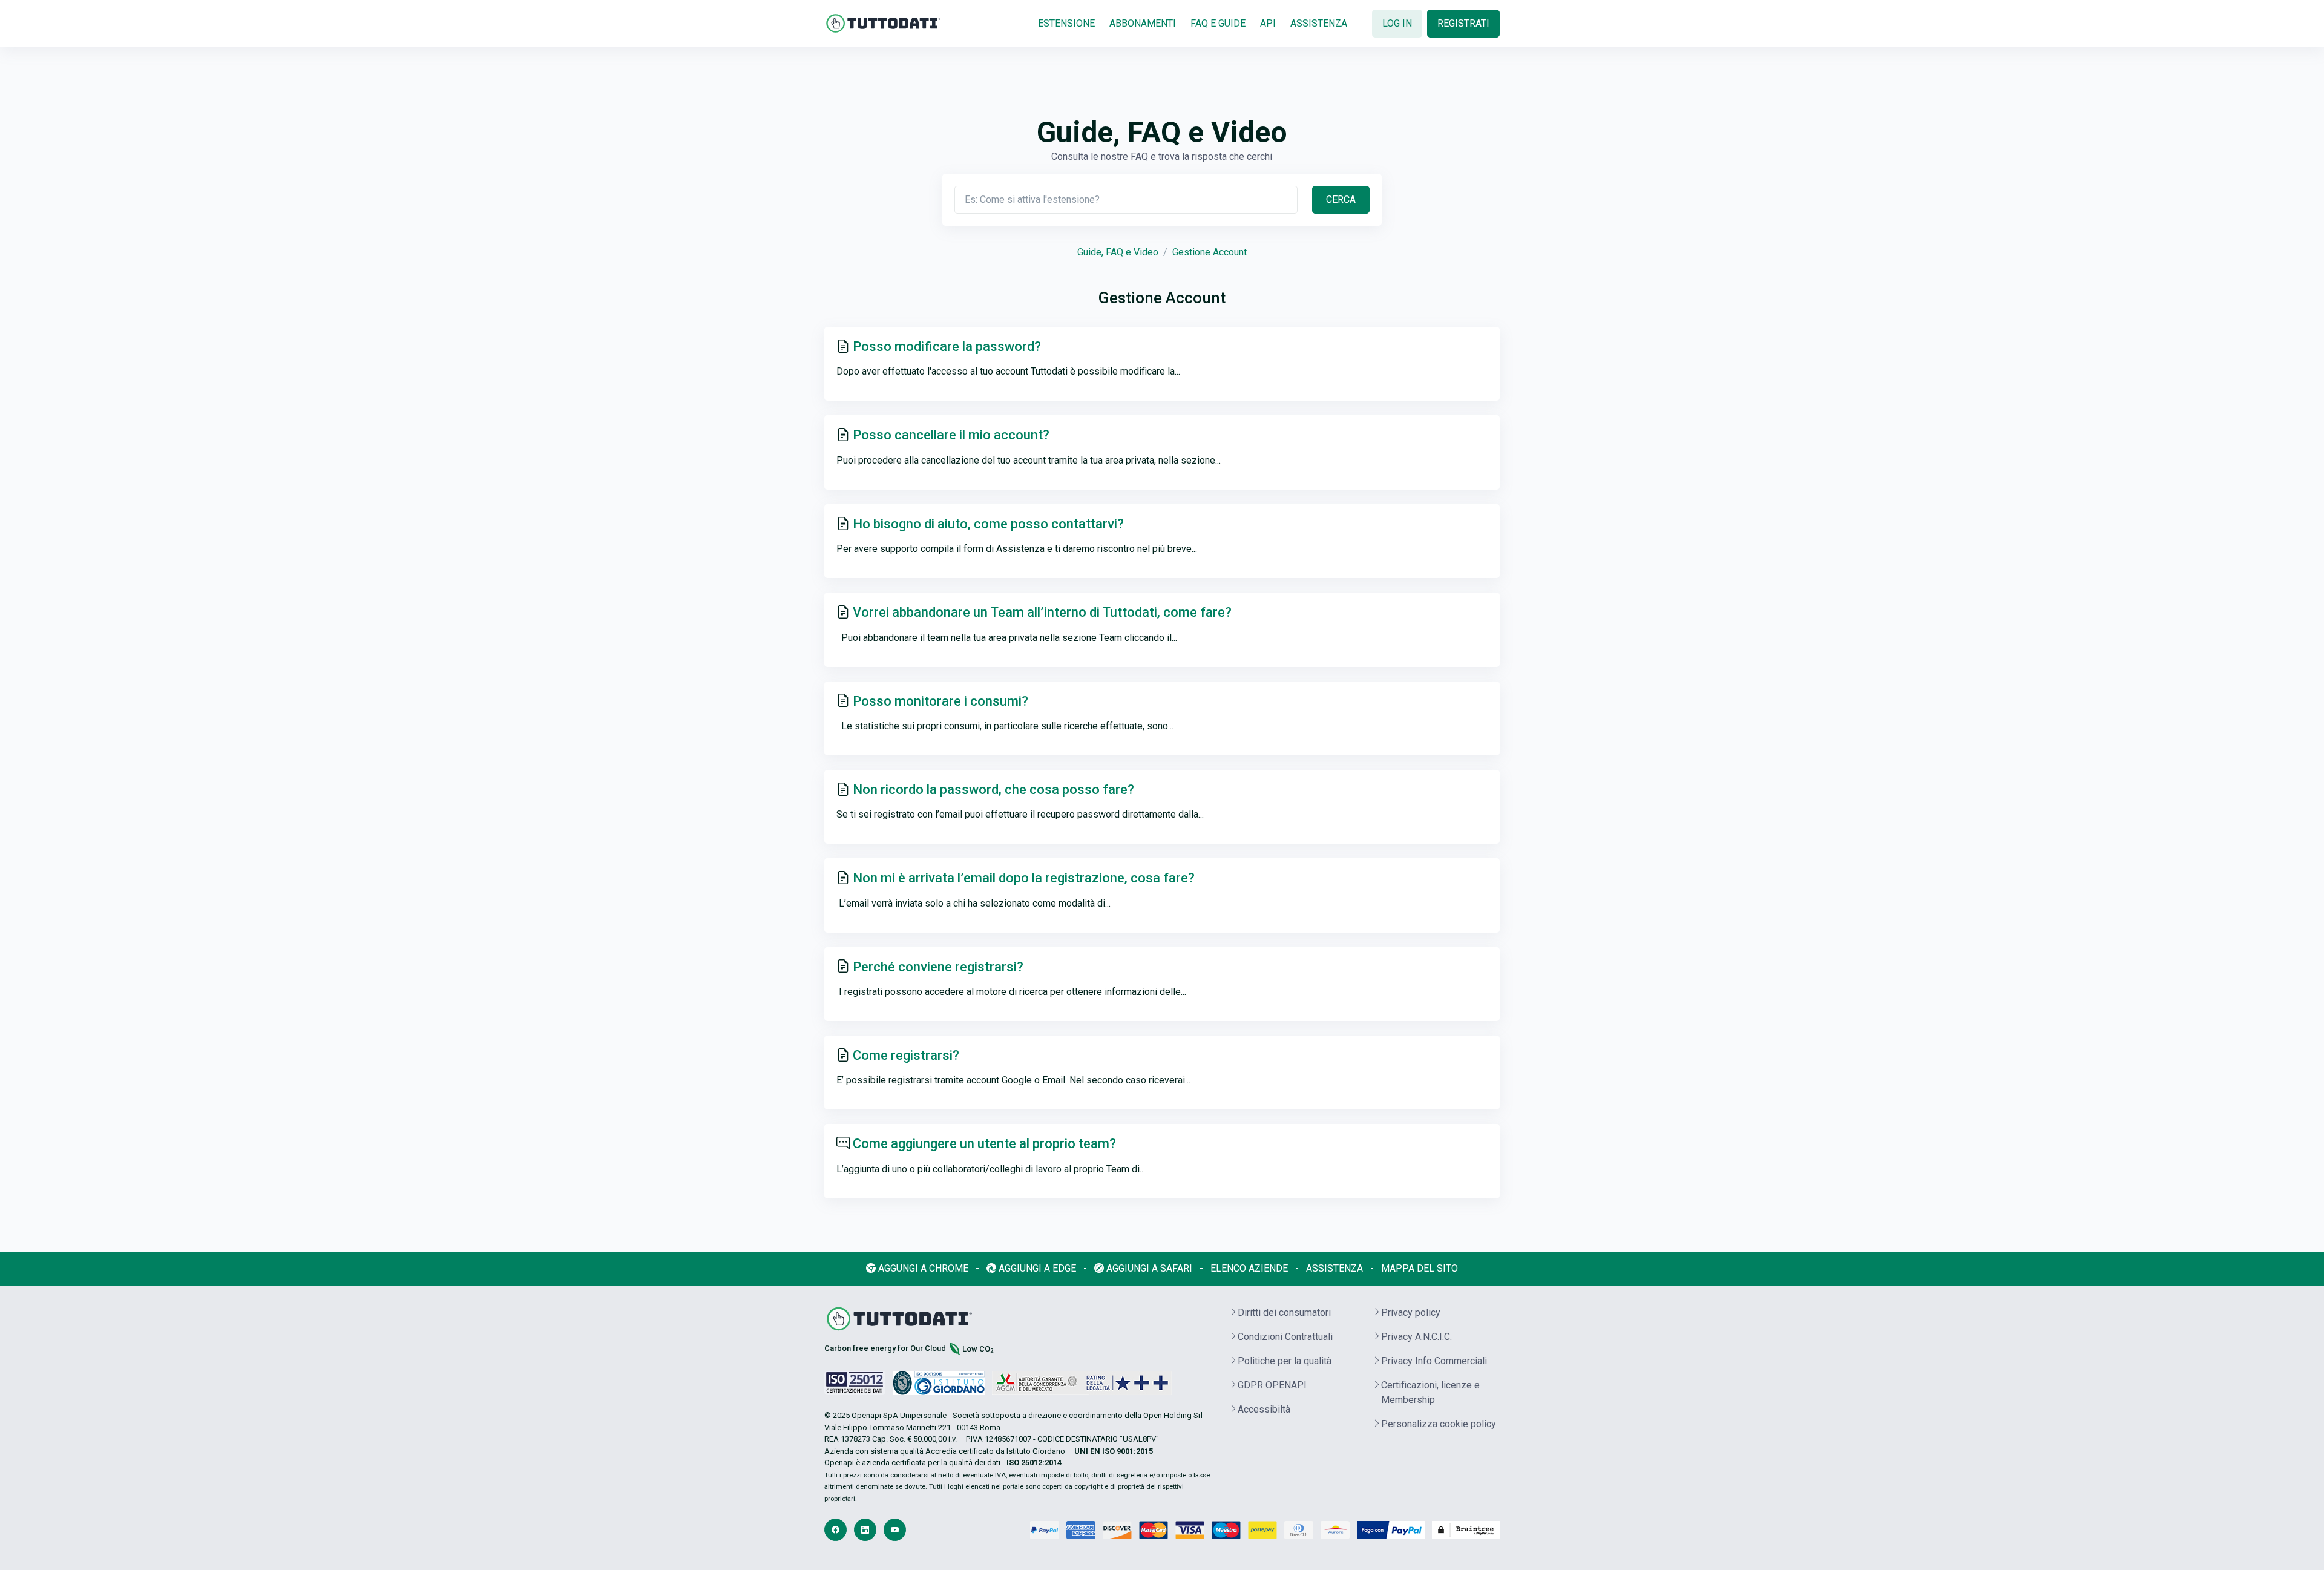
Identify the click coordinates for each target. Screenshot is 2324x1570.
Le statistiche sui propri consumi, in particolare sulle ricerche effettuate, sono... (1005, 726)
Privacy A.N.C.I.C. (1416, 1337)
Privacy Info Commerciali (1434, 1361)
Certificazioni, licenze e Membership (1430, 1392)
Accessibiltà (1264, 1409)
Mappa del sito (1420, 1268)
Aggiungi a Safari (1148, 1268)
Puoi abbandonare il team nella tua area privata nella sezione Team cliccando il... (1007, 638)
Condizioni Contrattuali (1285, 1337)
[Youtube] (895, 1530)
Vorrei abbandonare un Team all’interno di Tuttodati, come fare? (1042, 612)
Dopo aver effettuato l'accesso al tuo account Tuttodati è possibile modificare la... (1008, 371)
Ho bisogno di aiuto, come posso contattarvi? (990, 524)
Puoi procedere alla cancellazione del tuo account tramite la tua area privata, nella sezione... (1029, 460)
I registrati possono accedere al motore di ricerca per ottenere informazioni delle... (1011, 992)
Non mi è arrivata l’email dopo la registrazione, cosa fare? (1024, 878)
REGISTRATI (1463, 23)
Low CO (978, 1349)
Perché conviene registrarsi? (938, 967)
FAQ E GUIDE (1218, 23)
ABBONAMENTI (1143, 23)
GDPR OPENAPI (1272, 1385)
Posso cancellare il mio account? (951, 435)
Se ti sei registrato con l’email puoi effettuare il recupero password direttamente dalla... (1020, 814)
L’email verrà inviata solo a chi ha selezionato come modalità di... (973, 903)
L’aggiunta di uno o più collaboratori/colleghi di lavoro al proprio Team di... (991, 1169)
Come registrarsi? (906, 1055)
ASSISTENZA (1319, 23)
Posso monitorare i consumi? (940, 701)
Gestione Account (1210, 252)
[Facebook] (835, 1530)
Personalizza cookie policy (1439, 1424)
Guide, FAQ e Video (1118, 252)
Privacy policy (1411, 1312)
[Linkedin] (865, 1530)
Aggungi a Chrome (922, 1268)
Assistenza (1334, 1268)
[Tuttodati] (884, 23)
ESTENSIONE (1066, 23)
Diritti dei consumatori (1284, 1312)
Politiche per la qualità (1285, 1361)
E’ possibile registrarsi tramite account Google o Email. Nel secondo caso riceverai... (1013, 1080)
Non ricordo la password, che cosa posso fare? (993, 790)
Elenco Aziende (1249, 1268)
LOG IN (1397, 23)
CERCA (1341, 199)
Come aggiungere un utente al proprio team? (984, 1144)
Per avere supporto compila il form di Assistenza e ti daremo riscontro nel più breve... (1017, 549)
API (1268, 23)
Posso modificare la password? (947, 347)
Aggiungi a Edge (1036, 1268)
